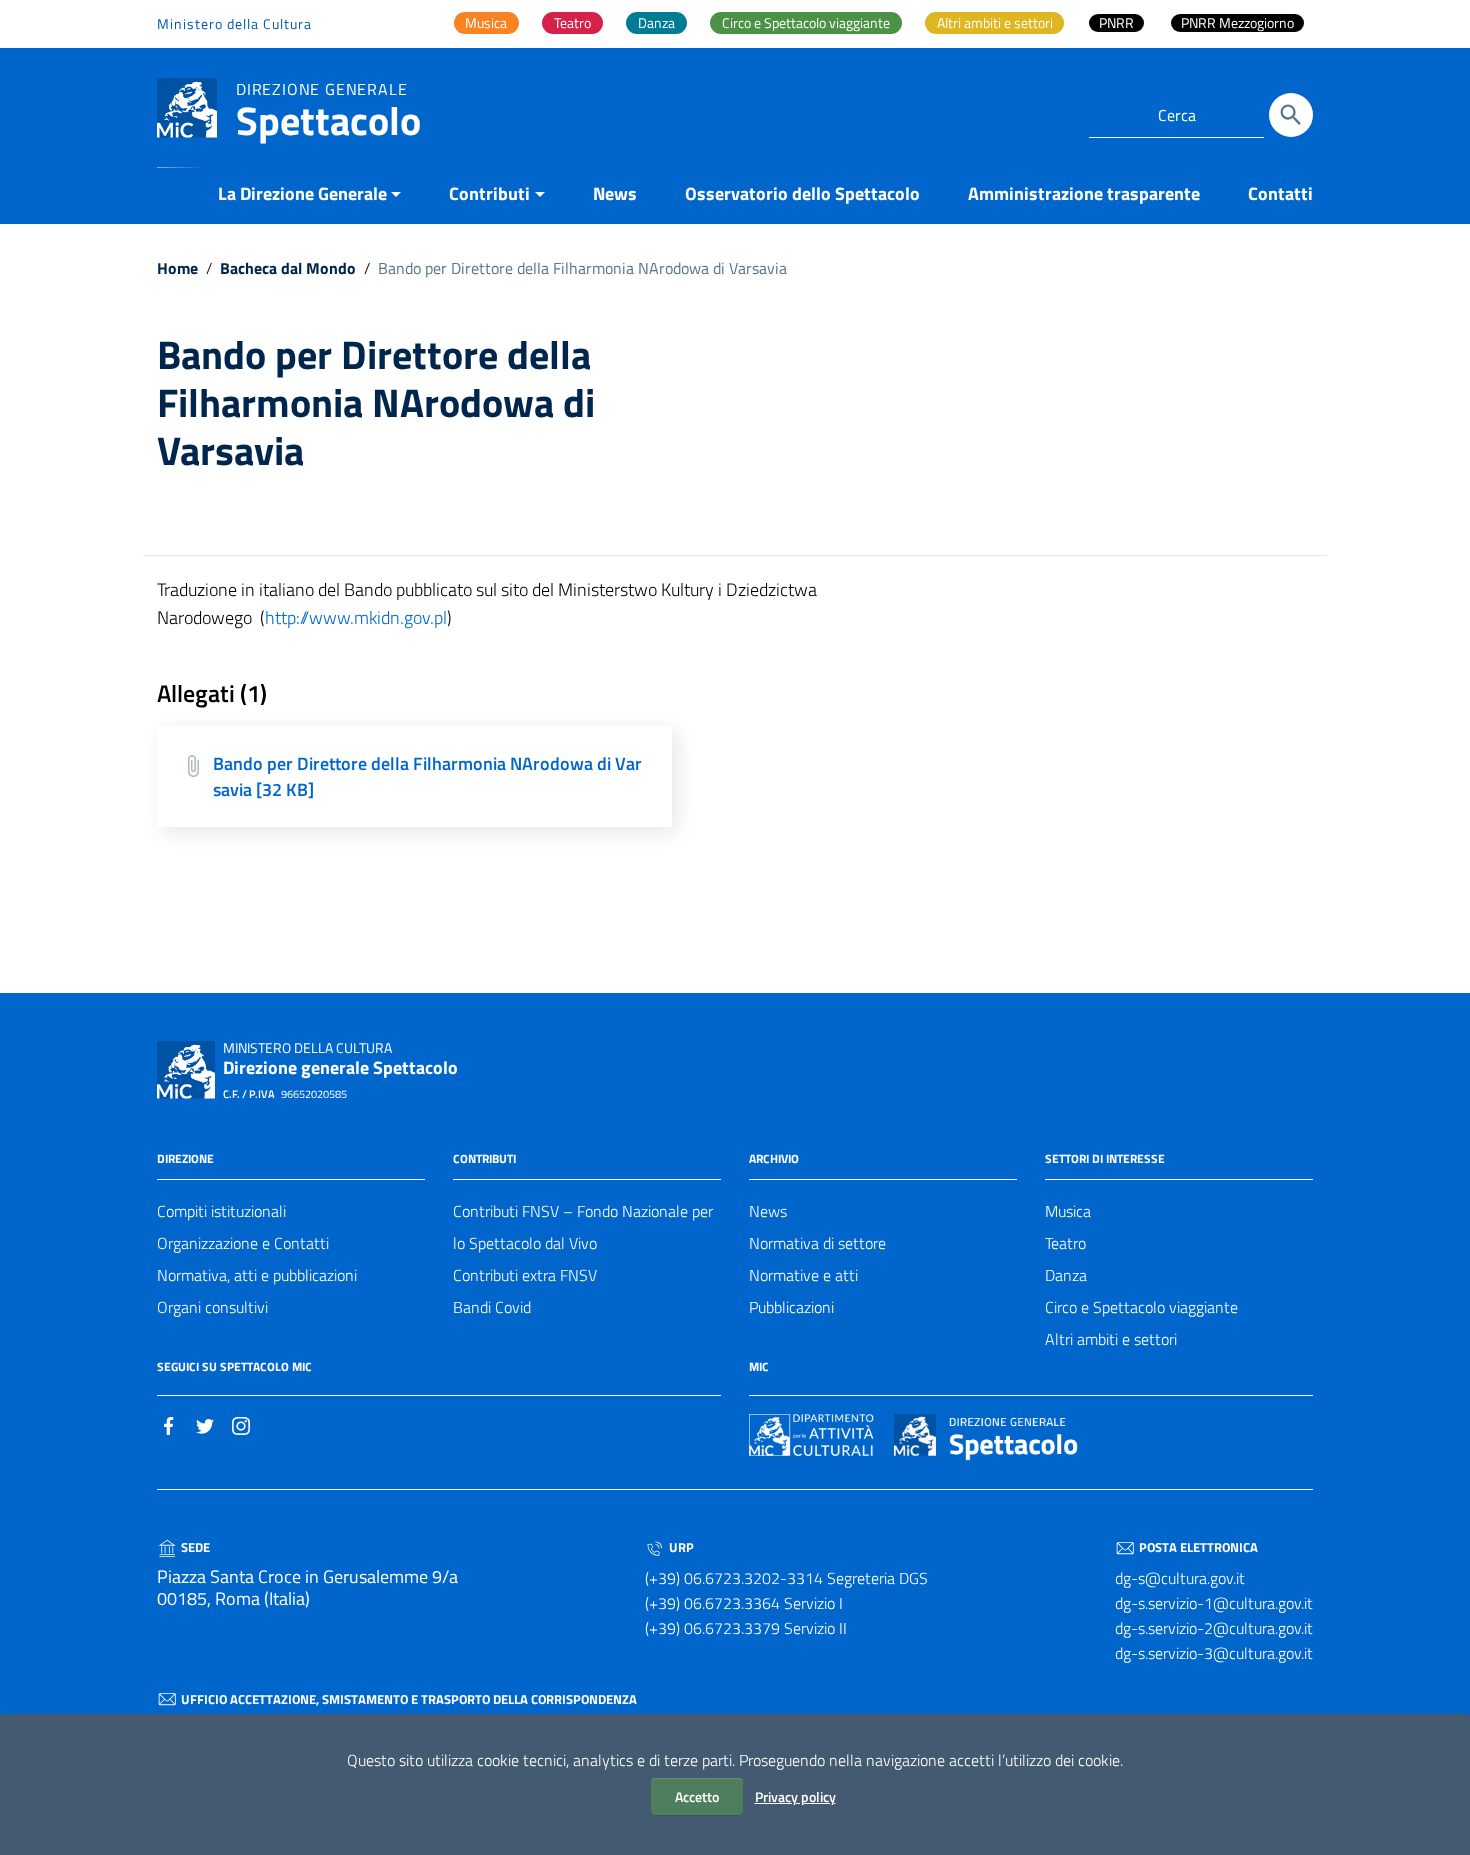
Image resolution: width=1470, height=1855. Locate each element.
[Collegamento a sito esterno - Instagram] (241, 1424)
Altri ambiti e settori (1111, 1339)
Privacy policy (795, 1796)
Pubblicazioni (791, 1307)
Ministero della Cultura (234, 23)
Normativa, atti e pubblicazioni (257, 1275)
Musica (1068, 1211)
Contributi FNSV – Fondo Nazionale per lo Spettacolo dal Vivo (583, 1227)
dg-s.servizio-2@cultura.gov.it (1214, 1628)
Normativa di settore (817, 1243)
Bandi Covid (492, 1307)
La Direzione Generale (302, 193)
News (615, 193)
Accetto (697, 1796)
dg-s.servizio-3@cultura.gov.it (1214, 1653)
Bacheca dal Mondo (288, 268)
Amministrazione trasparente (1084, 193)
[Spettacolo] (187, 106)
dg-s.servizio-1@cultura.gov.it (1214, 1603)
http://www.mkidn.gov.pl (356, 617)
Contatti (1280, 193)
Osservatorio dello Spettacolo (802, 193)
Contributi (489, 193)
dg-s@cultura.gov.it (1180, 1578)
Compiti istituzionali (221, 1211)
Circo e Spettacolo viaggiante (1141, 1307)
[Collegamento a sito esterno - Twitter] (205, 1424)
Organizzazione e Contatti (243, 1243)
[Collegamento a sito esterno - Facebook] (169, 1424)
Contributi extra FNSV (525, 1275)
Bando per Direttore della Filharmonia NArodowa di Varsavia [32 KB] (427, 776)
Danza (1066, 1275)
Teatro (1065, 1243)
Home (177, 268)
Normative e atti (803, 1275)
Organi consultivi (212, 1307)
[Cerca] (1291, 115)
